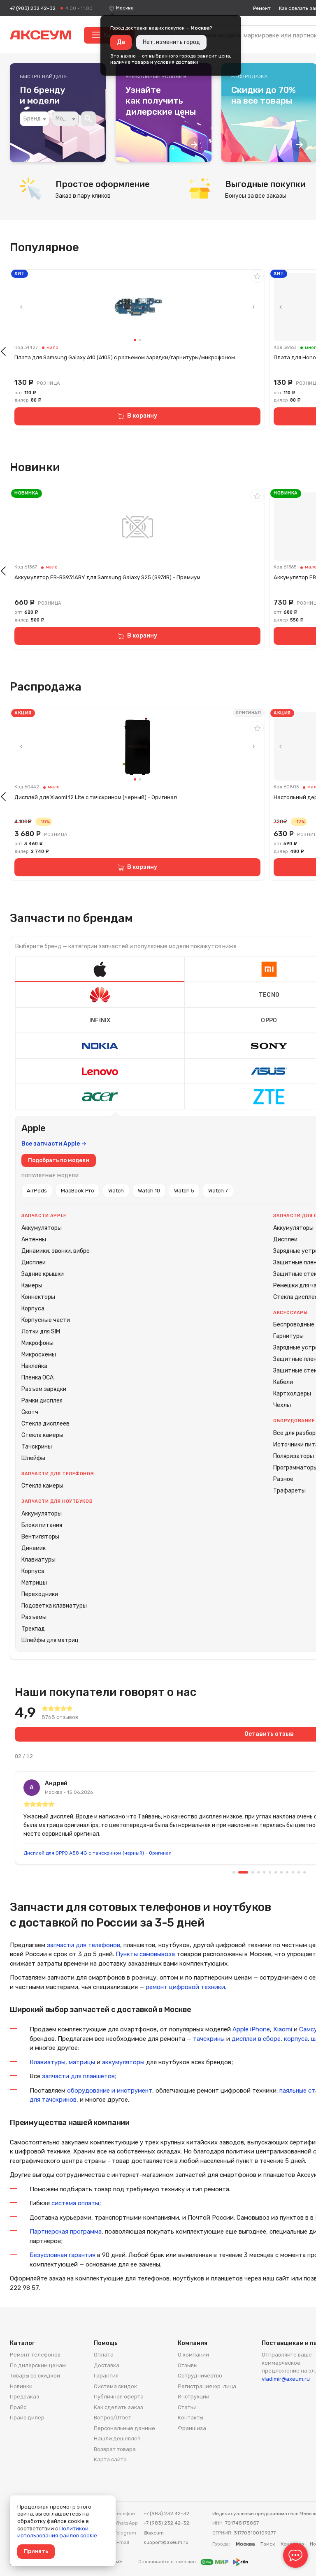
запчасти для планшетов (78, 2076)
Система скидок (115, 2386)
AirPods (37, 1191)
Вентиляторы (40, 1537)
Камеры (32, 1286)
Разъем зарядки (44, 1389)
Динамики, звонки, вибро (56, 1251)
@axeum (154, 2533)
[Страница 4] (258, 1872)
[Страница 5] (264, 1872)
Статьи (187, 2407)
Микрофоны (37, 1343)
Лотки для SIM (41, 1332)
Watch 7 (218, 1191)
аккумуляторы (123, 2062)
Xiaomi (283, 2029)
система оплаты (75, 2203)
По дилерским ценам (38, 2365)
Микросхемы (39, 1355)
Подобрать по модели (59, 1160)
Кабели (283, 1382)
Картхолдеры (292, 1394)
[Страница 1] (234, 1872)
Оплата (104, 2355)
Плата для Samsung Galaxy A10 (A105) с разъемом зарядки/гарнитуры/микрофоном (125, 357)
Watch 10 (149, 1191)
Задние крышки (43, 1274)
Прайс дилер (27, 2418)
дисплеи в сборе (256, 2039)
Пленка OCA (37, 1378)
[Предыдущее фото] (21, 307)
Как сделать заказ (118, 2407)
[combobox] (35, 119)
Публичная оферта (119, 2397)
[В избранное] (257, 276)
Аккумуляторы (42, 1228)
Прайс (18, 2407)
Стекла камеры (42, 1435)
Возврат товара (115, 2449)
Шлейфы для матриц (50, 1640)
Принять (36, 2551)
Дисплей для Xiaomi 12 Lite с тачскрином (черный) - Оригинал (96, 797)
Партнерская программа (66, 2232)
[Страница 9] (287, 1872)
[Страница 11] (299, 1872)
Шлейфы (33, 1458)
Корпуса (33, 1309)
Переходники (40, 1594)
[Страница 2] (243, 1872)
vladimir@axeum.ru (286, 2379)
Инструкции (194, 2397)
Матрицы (34, 1583)
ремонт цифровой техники (185, 1987)
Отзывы (188, 2365)
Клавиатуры (38, 1560)
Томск (268, 2544)
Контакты (191, 2418)
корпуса (296, 2039)
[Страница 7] (276, 1872)
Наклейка (34, 1366)
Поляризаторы (294, 1456)
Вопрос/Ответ (113, 2418)
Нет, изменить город (171, 42)
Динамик (34, 1548)
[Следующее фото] (253, 307)
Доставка (107, 2365)
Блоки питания (42, 1525)
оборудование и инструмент (110, 2091)
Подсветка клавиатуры (54, 1606)
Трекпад (33, 1629)
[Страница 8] (281, 1872)
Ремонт (262, 8)
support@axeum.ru (166, 2542)
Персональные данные (124, 2428)
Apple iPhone (251, 2029)
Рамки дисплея (42, 1401)
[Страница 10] (293, 1872)
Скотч (30, 1412)
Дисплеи (34, 1263)
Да (121, 42)
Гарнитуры (288, 1336)
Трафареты (289, 1491)
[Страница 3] (253, 1872)
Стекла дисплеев (45, 1424)
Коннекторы (38, 1297)
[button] (100, 969)
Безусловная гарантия (63, 2255)
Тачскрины (37, 1447)
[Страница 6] (270, 1872)
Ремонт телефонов (35, 2355)
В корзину (142, 416)
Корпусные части (46, 1320)
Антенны (34, 1239)
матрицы (82, 2062)
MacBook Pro (78, 1191)
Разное (283, 1479)
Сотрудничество (200, 2376)
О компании (193, 2355)
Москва (125, 8)
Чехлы (282, 1405)
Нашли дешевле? (117, 2439)
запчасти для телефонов (84, 1945)
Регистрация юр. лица (207, 2386)
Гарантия (106, 2376)
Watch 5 (184, 1191)
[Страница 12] (304, 1872)
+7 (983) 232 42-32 (33, 8)
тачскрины (209, 2039)
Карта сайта (110, 2459)
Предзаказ (24, 2397)
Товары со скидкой (35, 2376)
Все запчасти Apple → (54, 1144)
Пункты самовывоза (145, 1954)
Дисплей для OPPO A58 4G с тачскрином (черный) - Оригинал (98, 1853)
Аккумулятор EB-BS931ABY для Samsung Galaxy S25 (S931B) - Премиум (107, 577)
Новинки (21, 2386)
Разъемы (34, 1617)
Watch (116, 1191)
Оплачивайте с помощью (168, 2562)
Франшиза (192, 2428)
